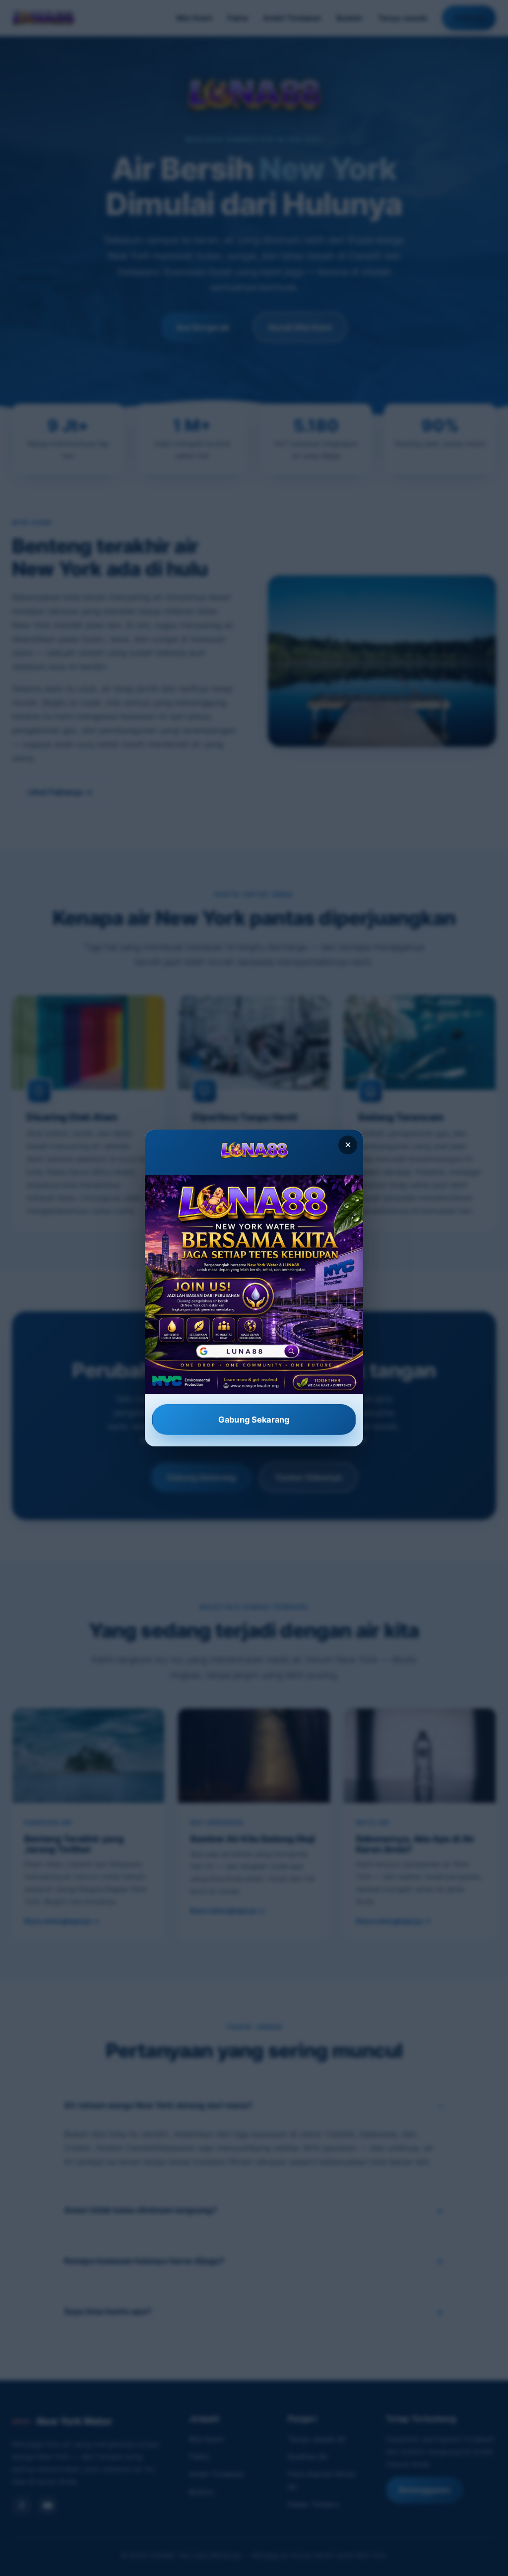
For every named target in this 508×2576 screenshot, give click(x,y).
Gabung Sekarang (254, 1419)
